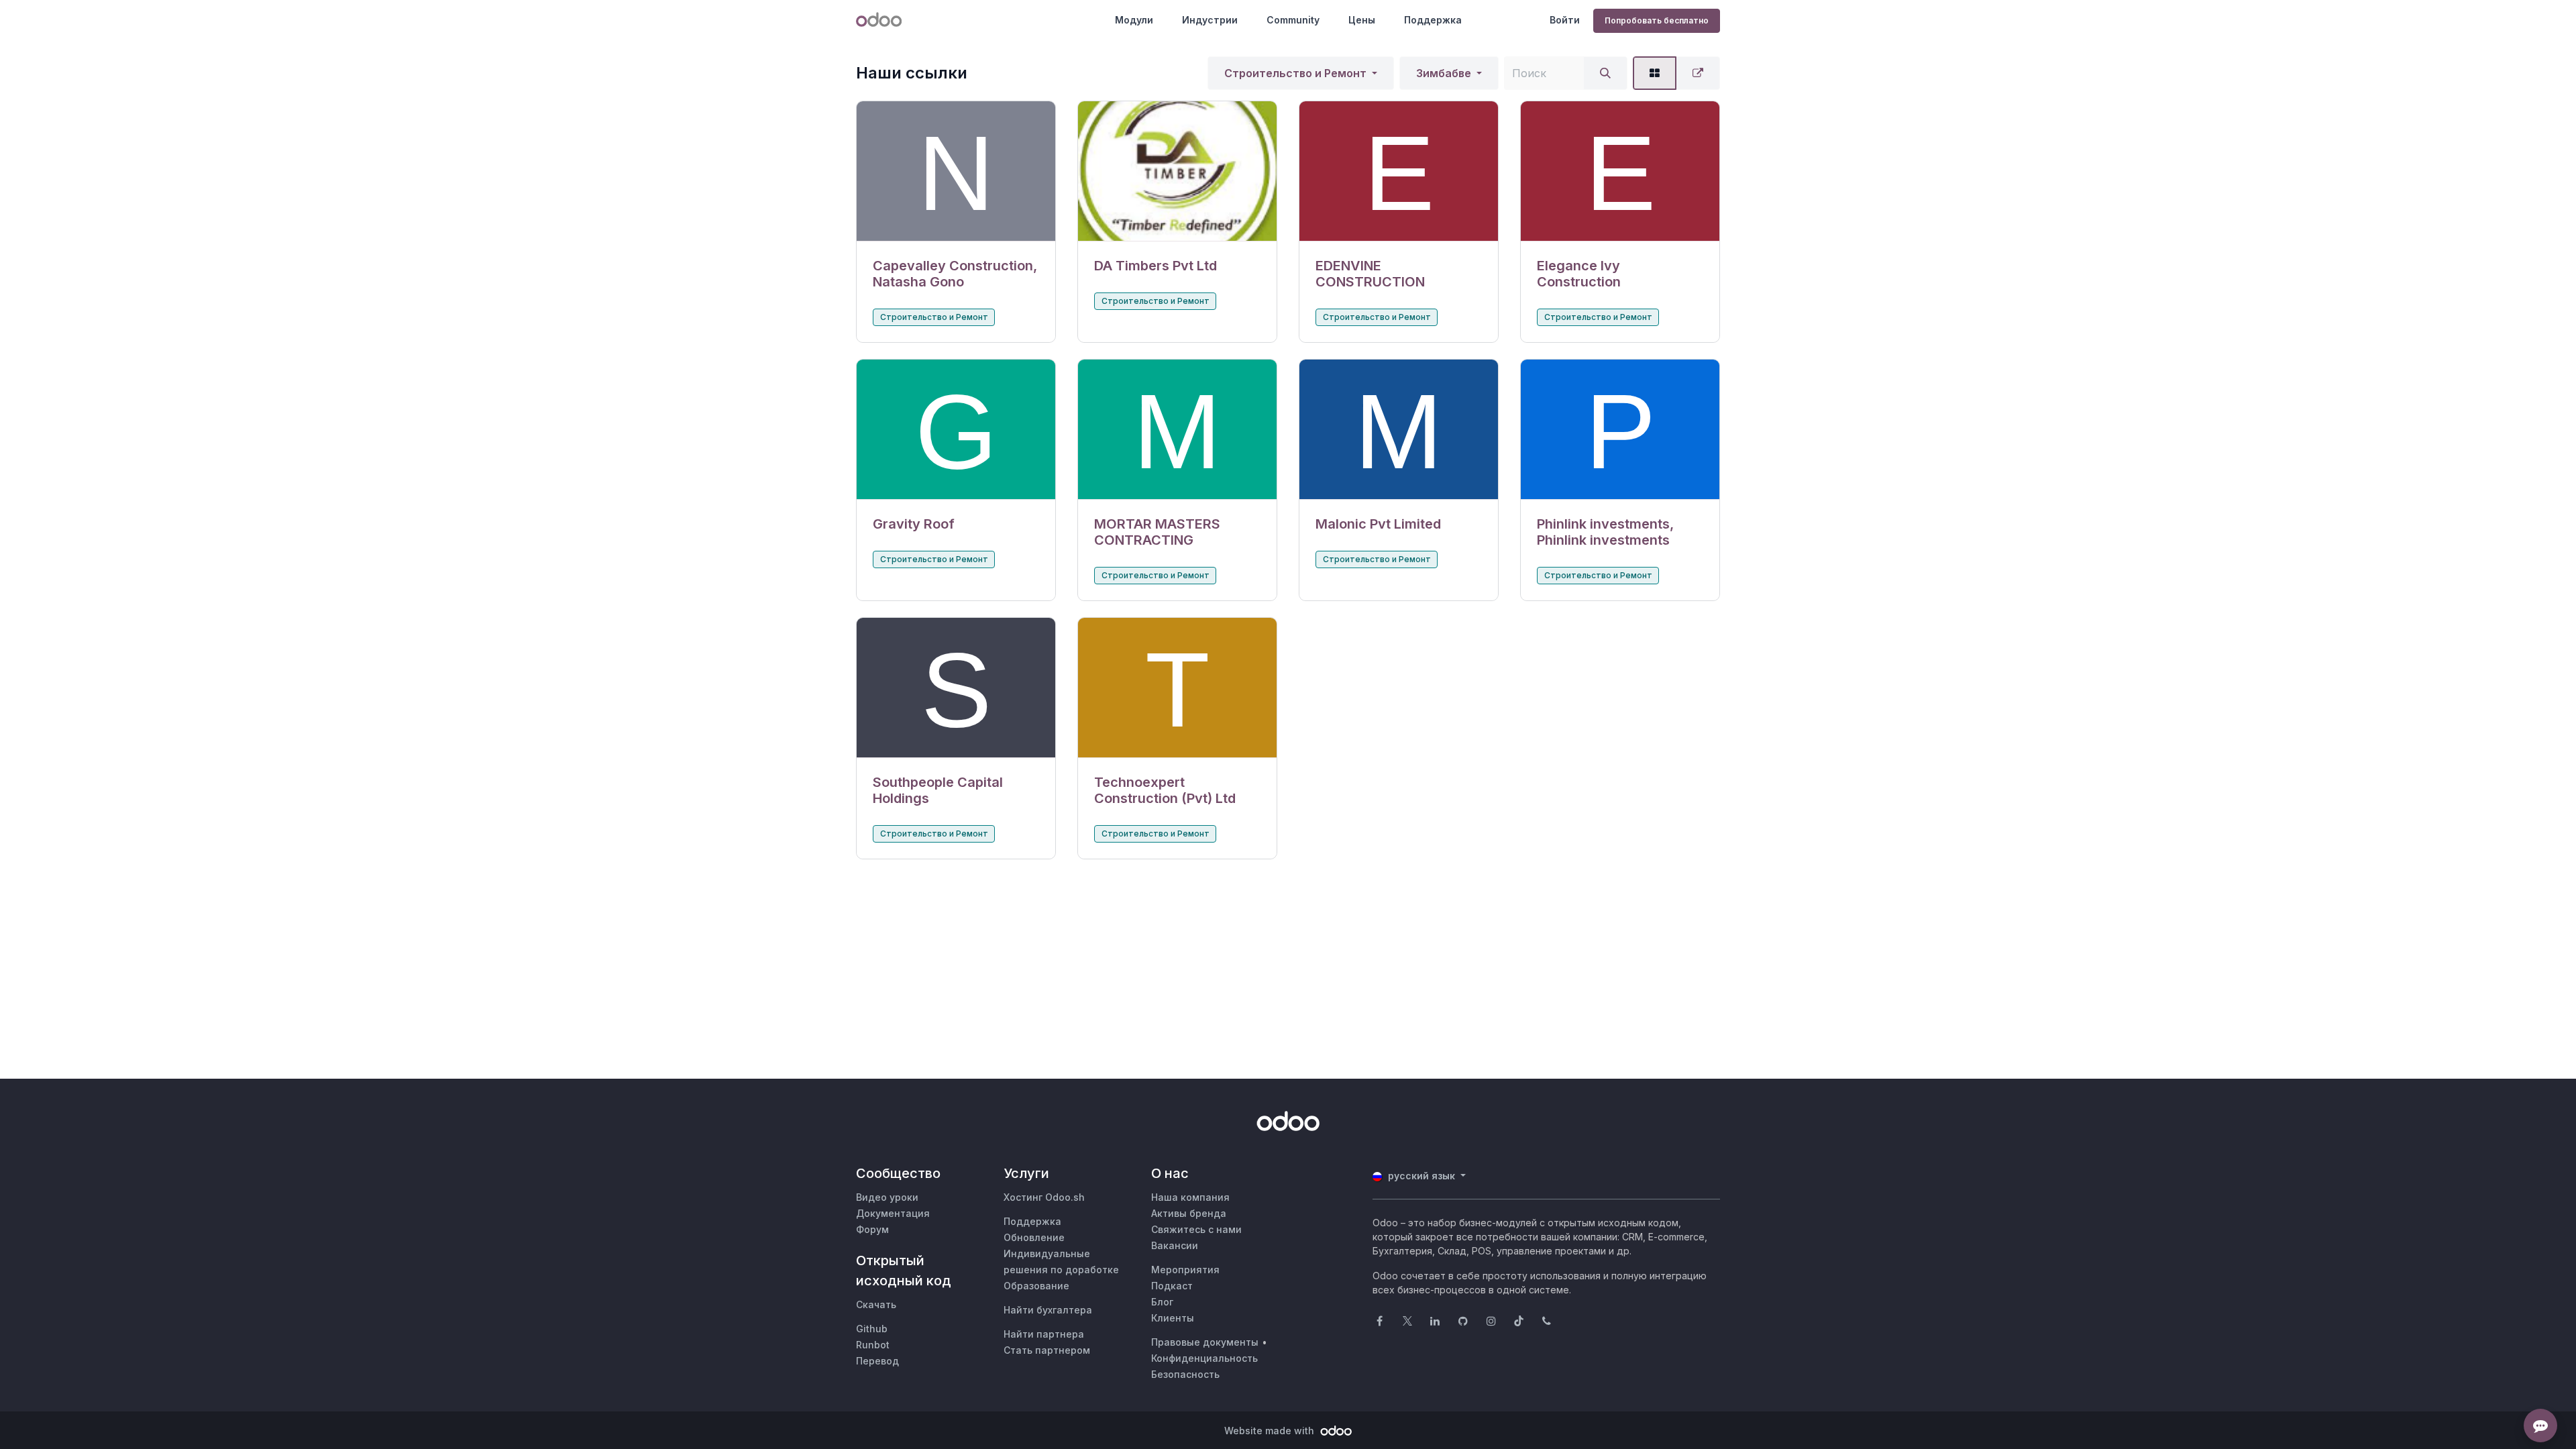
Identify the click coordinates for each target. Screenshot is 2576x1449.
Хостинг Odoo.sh (1044, 1197)
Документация (893, 1213)
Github (872, 1329)
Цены (1362, 20)
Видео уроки (887, 1197)
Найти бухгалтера (1048, 1310)
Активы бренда (1189, 1213)
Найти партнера (1044, 1334)
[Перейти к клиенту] (956, 171)
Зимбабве (1444, 73)
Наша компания (1190, 1197)
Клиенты (1173, 1318)
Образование (1036, 1286)
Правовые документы (1205, 1342)
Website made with (1271, 1431)
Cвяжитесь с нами (1196, 1229)
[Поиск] (1605, 73)
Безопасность (1185, 1374)
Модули (1134, 20)
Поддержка (1433, 20)
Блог (1162, 1302)
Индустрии (1210, 20)
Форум (872, 1229)
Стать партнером (1047, 1350)
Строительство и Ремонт (1295, 73)
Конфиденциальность (1204, 1358)
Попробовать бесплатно (1657, 20)
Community (1293, 20)
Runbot (873, 1345)
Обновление (1034, 1237)
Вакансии (1175, 1245)
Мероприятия (1185, 1270)
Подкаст (1172, 1286)
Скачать (876, 1304)
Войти (1565, 20)
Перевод (877, 1361)
